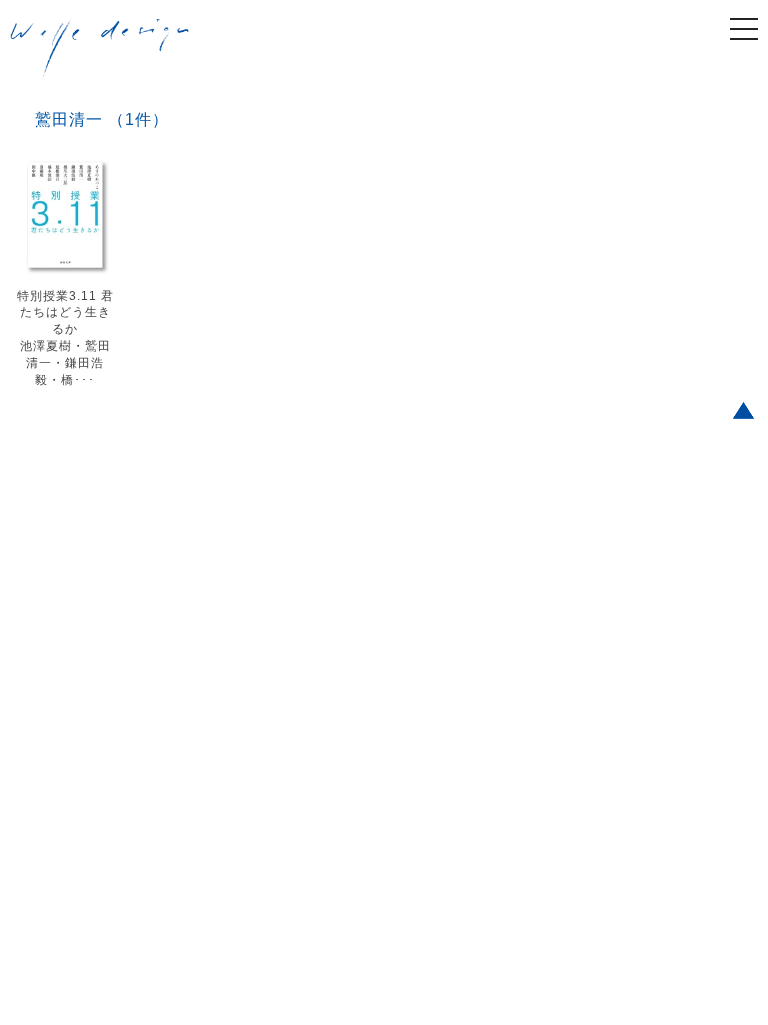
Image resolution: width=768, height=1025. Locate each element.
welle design (100, 49)
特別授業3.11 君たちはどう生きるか (65, 313)
